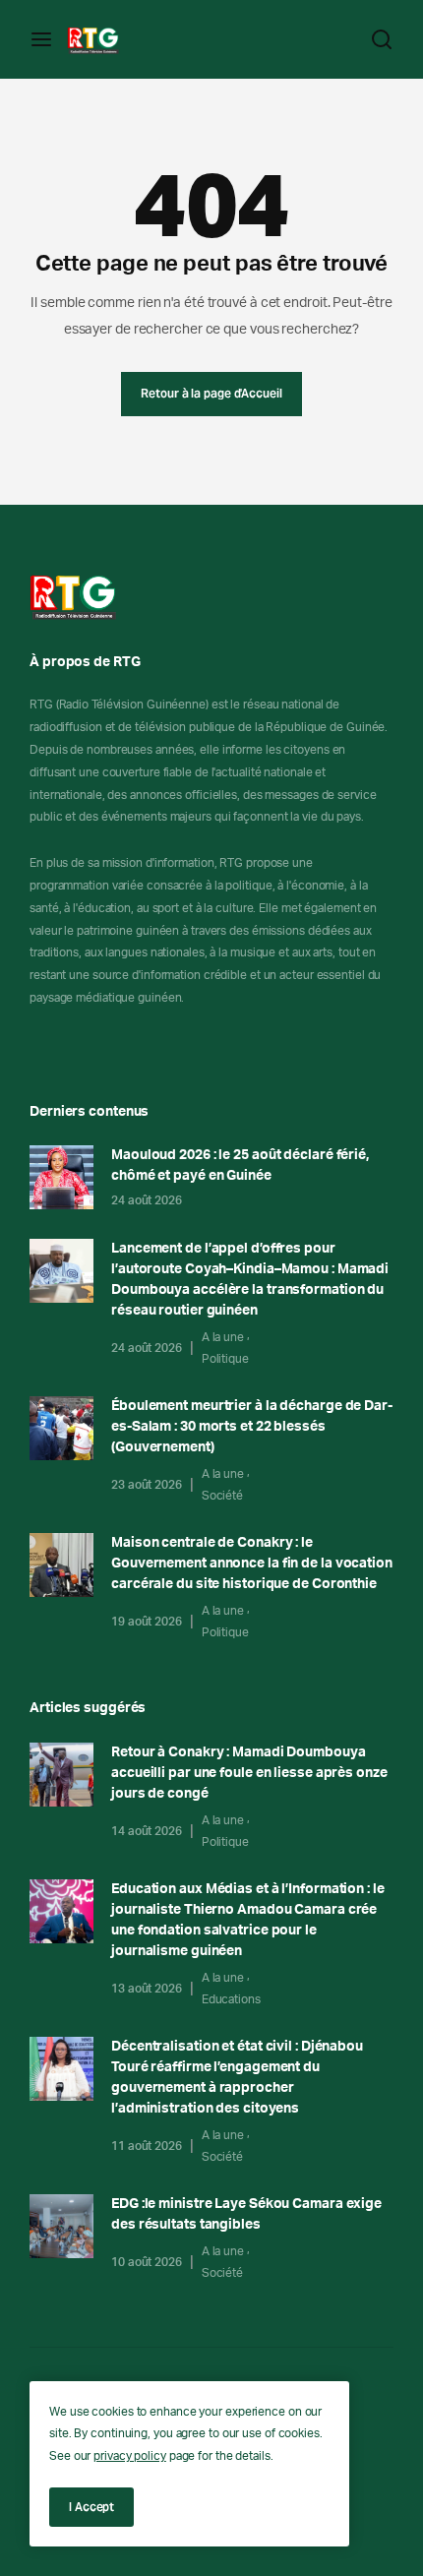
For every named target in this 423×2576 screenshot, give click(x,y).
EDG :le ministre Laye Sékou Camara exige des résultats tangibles (246, 2214)
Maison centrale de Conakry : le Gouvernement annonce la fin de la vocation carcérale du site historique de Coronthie (252, 1564)
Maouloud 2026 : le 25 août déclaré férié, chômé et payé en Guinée (240, 1165)
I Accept (91, 2507)
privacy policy (130, 2456)
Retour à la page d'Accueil (211, 393)
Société (222, 1496)
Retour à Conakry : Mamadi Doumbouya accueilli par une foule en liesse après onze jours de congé (249, 1773)
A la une (223, 1337)
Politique (225, 1359)
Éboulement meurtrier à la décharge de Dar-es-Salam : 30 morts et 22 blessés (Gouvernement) (252, 1427)
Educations (231, 1999)
